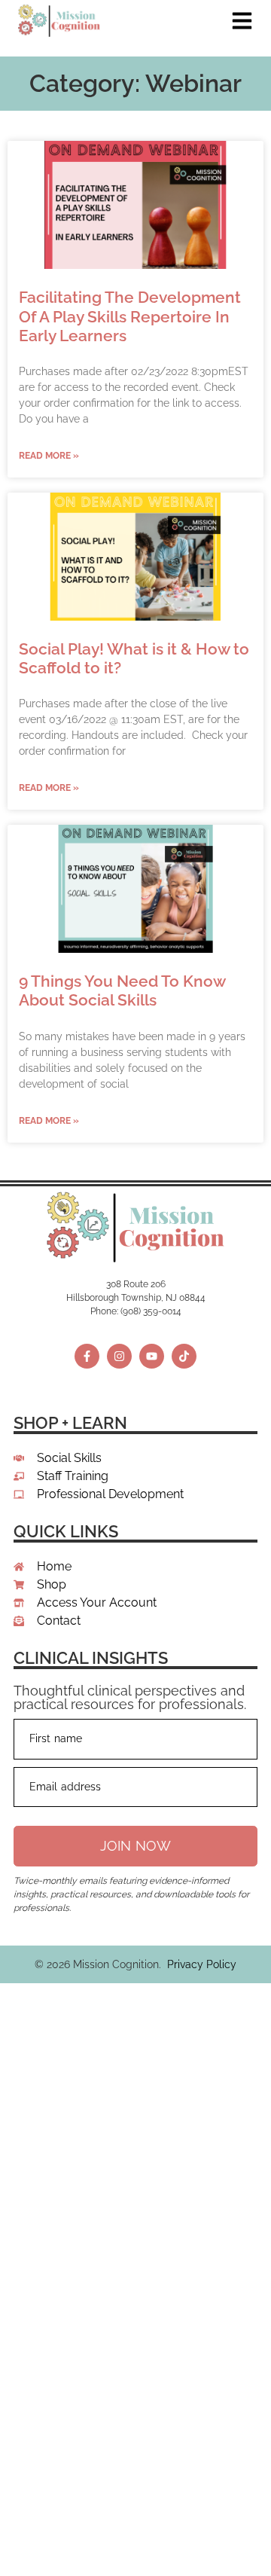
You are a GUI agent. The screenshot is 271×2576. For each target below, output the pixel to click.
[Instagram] (119, 1356)
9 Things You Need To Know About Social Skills (122, 990)
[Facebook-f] (87, 1356)
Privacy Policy (202, 1964)
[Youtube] (152, 1356)
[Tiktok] (184, 1356)
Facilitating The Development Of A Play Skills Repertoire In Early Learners (130, 316)
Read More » (49, 456)
